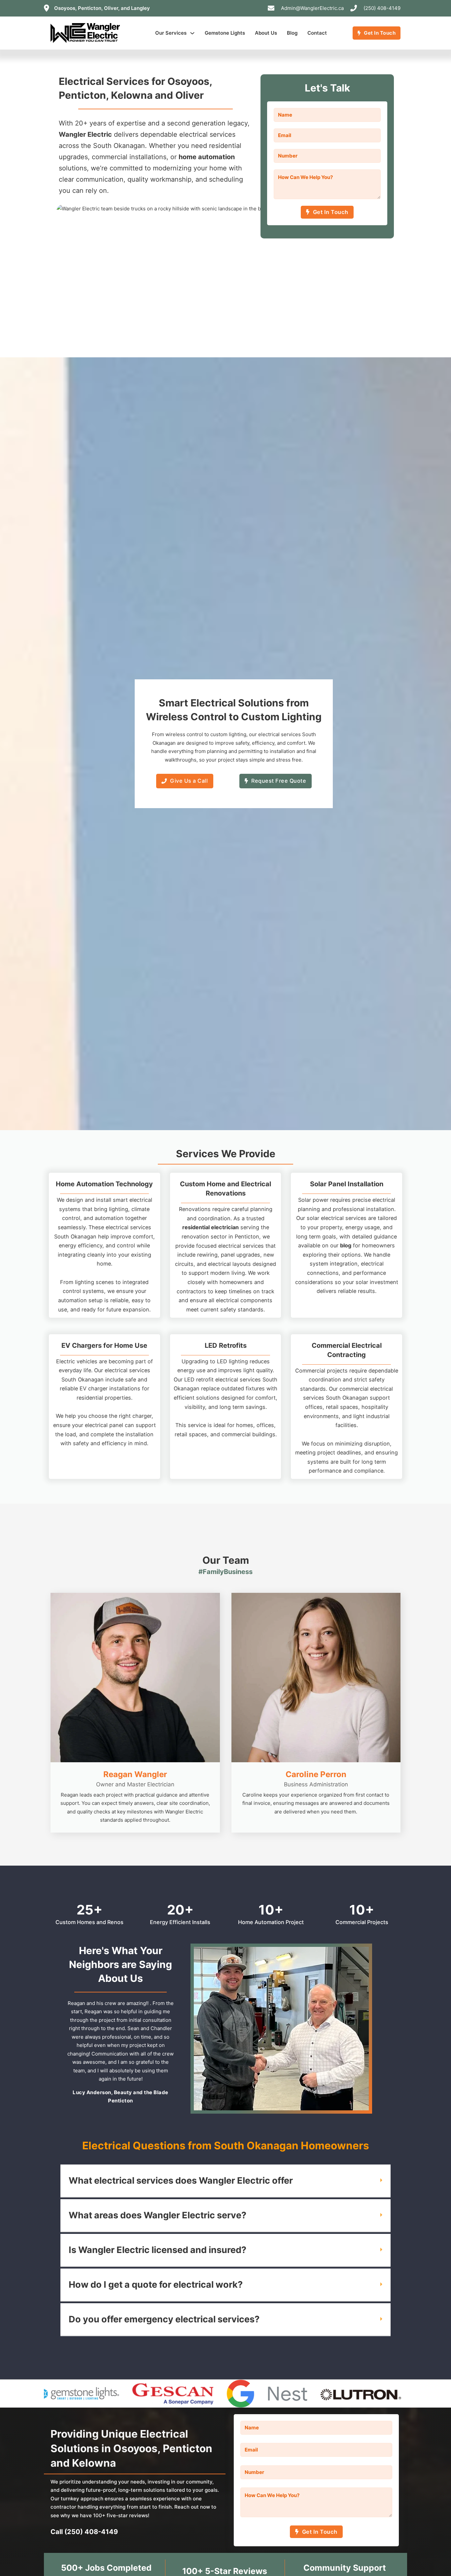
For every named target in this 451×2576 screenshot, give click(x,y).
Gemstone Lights (225, 33)
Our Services (171, 33)
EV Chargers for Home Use (104, 1345)
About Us (266, 33)
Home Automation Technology (104, 1184)
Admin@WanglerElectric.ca (312, 8)
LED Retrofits (226, 1345)
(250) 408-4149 (382, 8)
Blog (292, 33)
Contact (317, 33)
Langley (140, 8)
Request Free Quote (279, 781)
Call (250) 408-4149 (84, 2532)
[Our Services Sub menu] (192, 33)
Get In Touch (380, 33)
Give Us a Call (189, 781)
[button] (225, 2181)
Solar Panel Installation (347, 1184)
